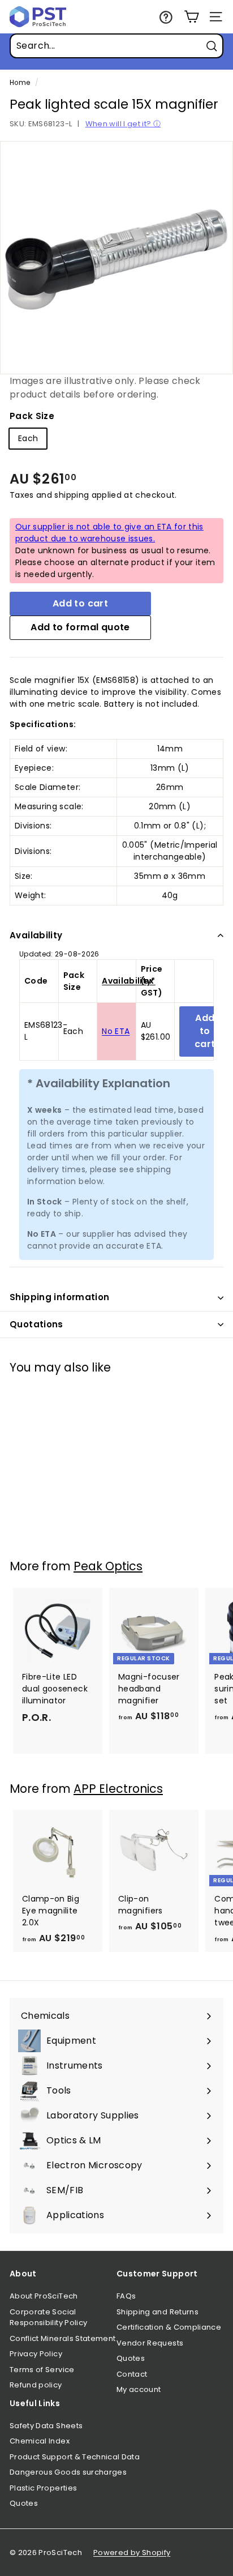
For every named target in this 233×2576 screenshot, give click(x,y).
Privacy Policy (36, 2354)
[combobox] (116, 46)
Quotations (36, 1324)
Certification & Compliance (169, 2327)
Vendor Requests (150, 2343)
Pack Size (32, 416)
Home (20, 83)
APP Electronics (118, 1789)
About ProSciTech (44, 2296)
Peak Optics (108, 1566)
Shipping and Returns (158, 2312)
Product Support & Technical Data (75, 2457)
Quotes (131, 2358)
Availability (36, 935)
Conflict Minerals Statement (62, 2338)
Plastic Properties (43, 2488)
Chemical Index (40, 2441)
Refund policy (36, 2385)
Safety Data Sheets (46, 2426)
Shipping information (60, 1297)
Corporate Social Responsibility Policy (48, 2317)
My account (139, 2389)
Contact (132, 2374)
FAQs (126, 2296)
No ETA (116, 1031)
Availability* (129, 981)
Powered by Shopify (132, 2552)
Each (28, 438)
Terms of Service (42, 2370)
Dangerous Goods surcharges (68, 2472)
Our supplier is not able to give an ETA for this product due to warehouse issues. (109, 533)
